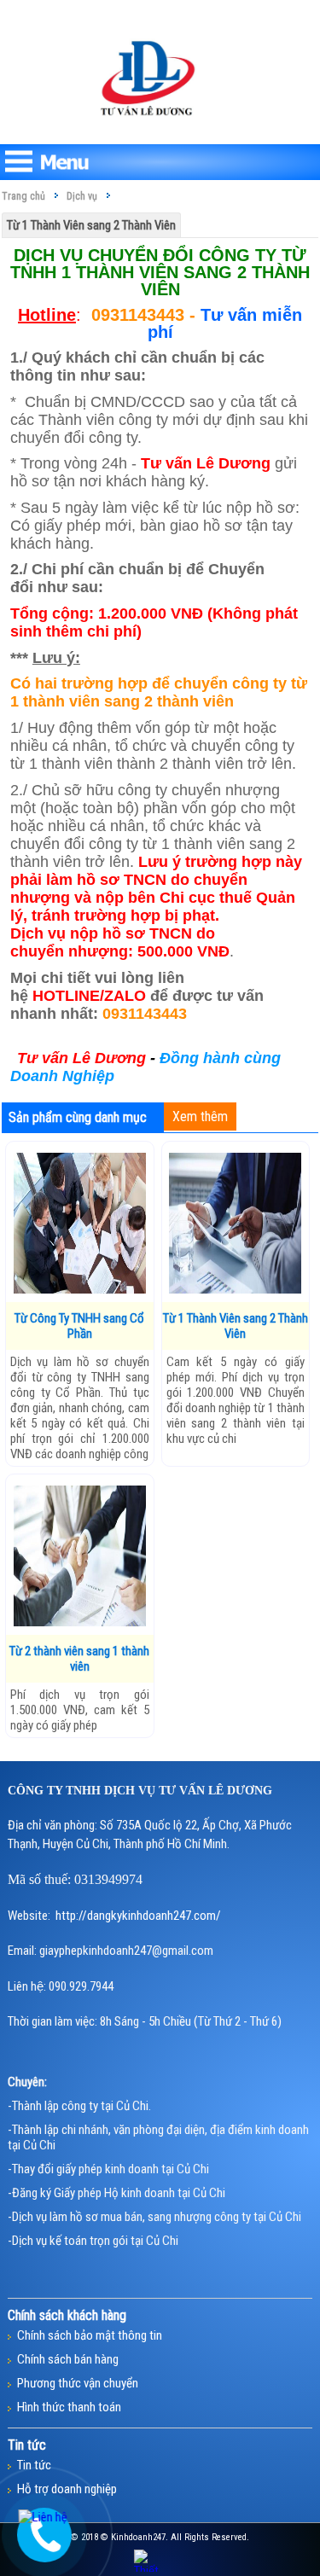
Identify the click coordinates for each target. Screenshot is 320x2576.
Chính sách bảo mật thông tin (90, 2335)
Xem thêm (200, 1116)
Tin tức (34, 2465)
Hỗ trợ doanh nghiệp (67, 2489)
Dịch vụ (82, 196)
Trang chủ (23, 196)
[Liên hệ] (43, 2517)
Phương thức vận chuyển (78, 2383)
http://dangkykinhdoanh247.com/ (138, 1916)
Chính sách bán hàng (68, 2359)
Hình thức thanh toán (69, 2407)
